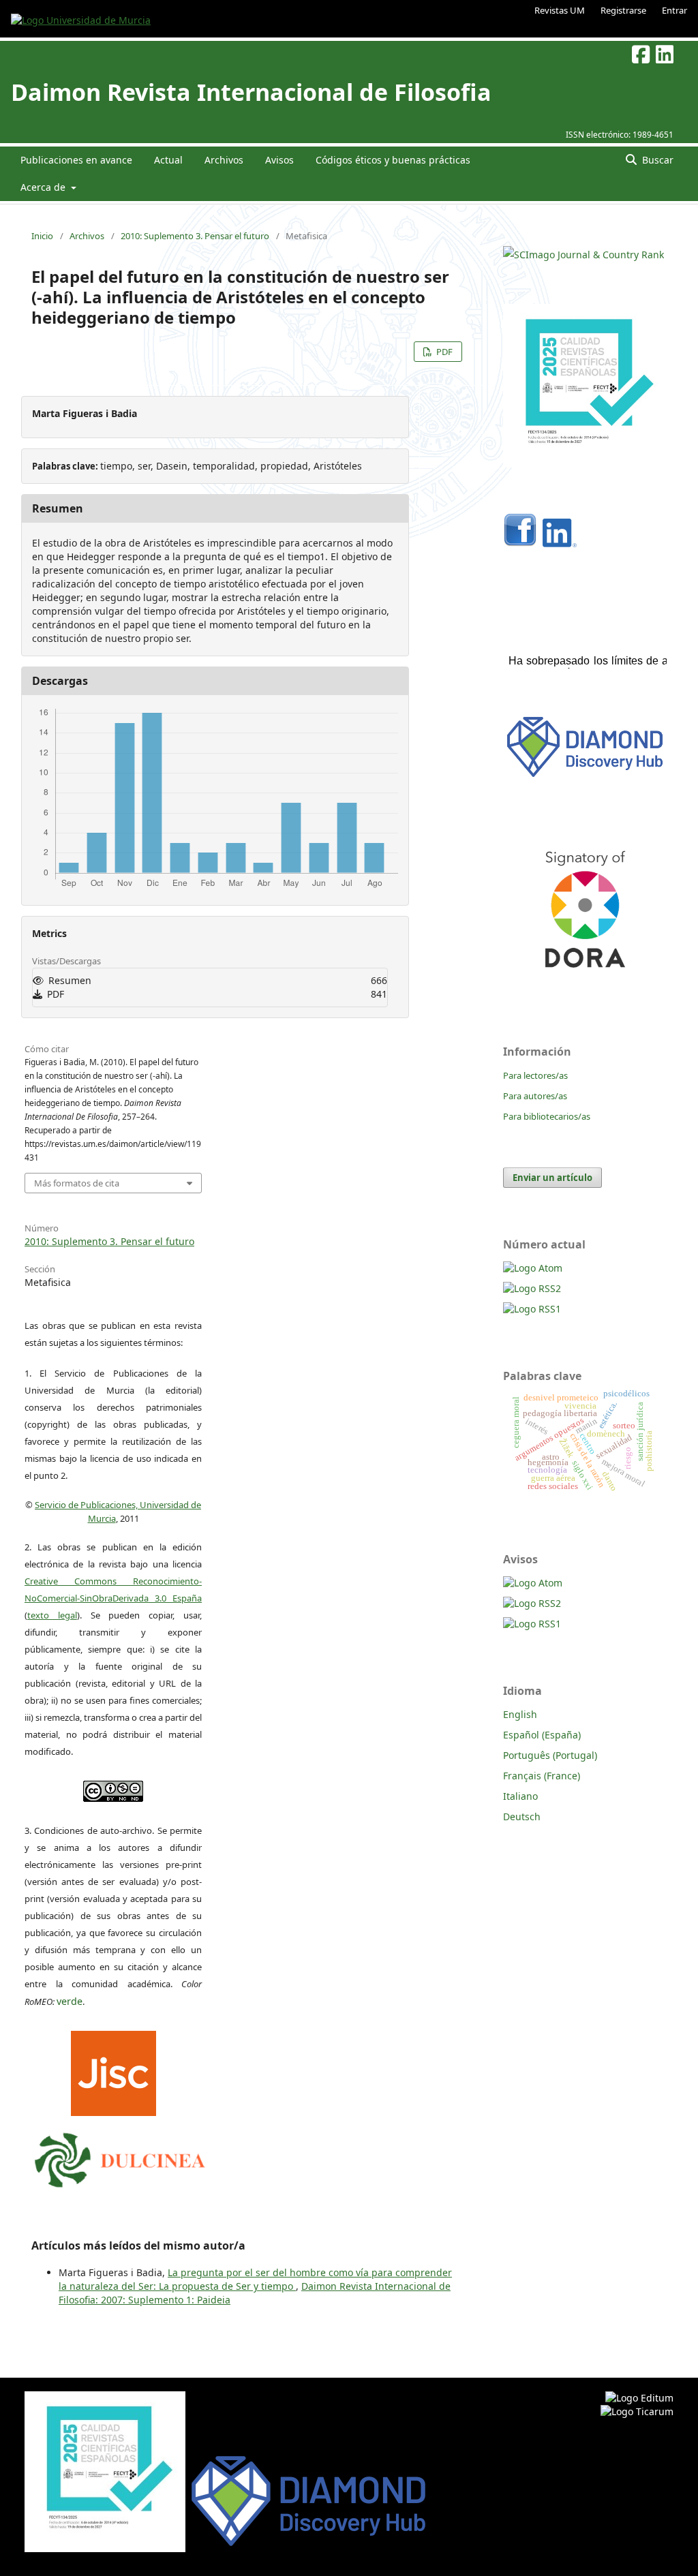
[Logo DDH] (585, 777)
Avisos (279, 160)
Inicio (42, 236)
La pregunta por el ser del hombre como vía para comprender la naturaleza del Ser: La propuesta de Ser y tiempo (255, 2279)
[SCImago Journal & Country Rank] (583, 255)
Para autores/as (535, 1096)
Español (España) (542, 1735)
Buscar (656, 160)
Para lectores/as (535, 1075)
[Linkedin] (560, 543)
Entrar (674, 10)
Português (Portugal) (550, 1755)
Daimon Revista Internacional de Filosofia (251, 92)
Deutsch (522, 1816)
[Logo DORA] (585, 986)
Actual (168, 160)
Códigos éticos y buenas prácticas (393, 160)
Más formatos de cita (77, 1183)
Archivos (224, 160)
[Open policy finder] (113, 2070)
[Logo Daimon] (120, 2157)
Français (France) (542, 1776)
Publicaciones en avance (76, 160)
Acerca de (44, 187)
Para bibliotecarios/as (547, 1116)
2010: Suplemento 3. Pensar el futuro (195, 236)
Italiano (520, 1796)
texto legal (52, 1615)
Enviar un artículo (552, 1178)
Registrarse (623, 10)
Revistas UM (560, 10)
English (520, 1714)
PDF (443, 352)
